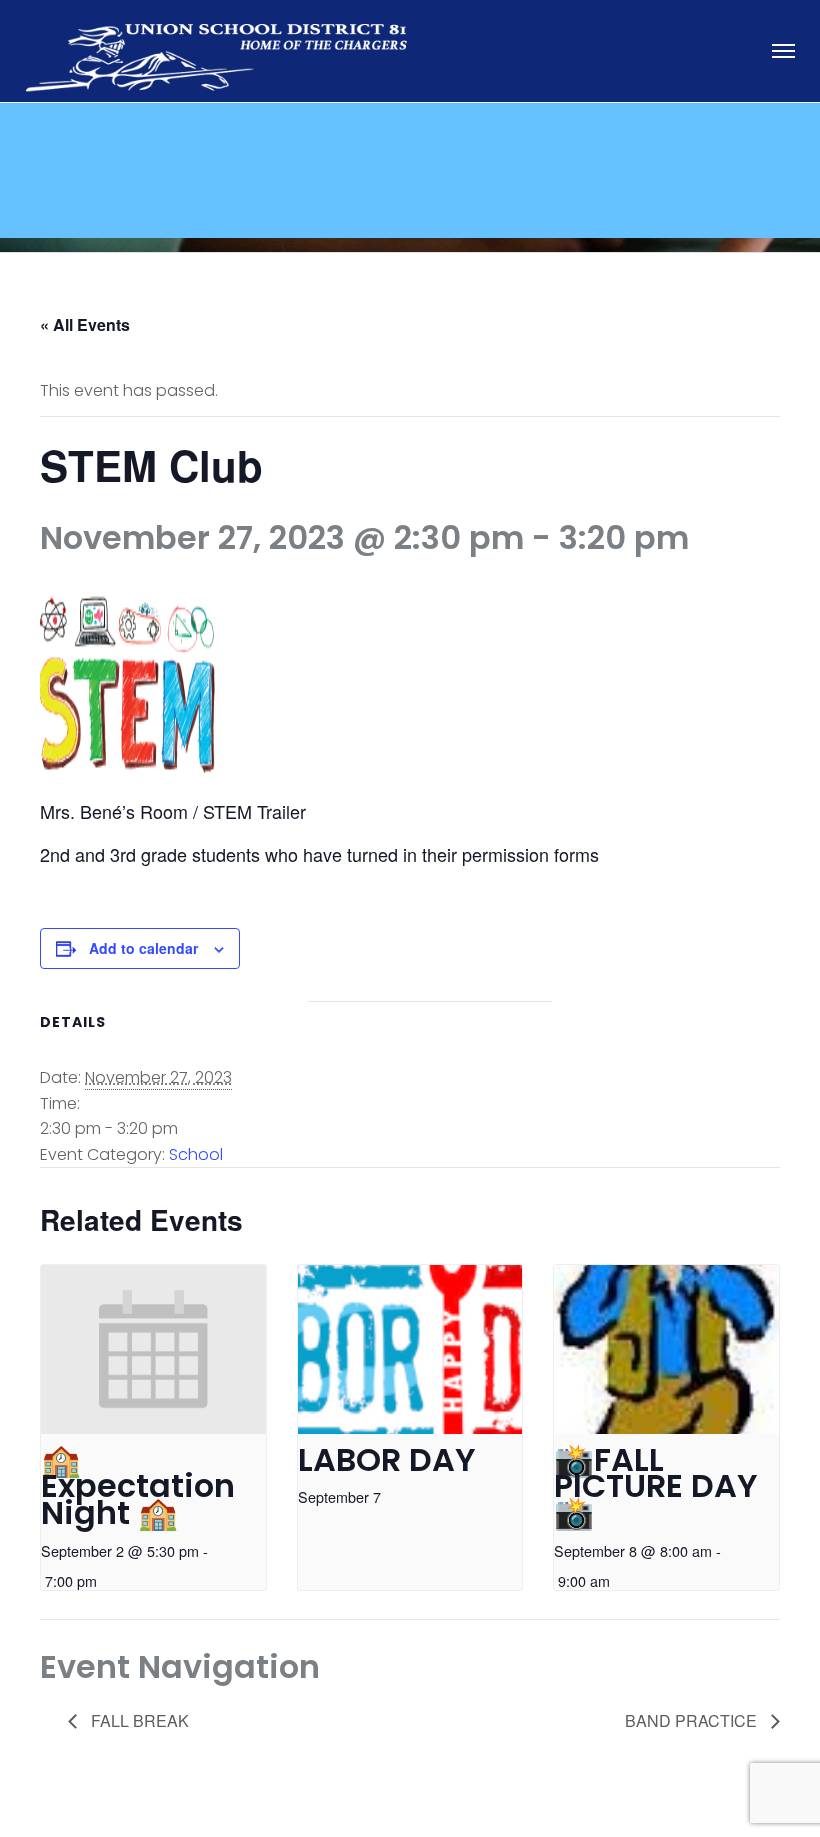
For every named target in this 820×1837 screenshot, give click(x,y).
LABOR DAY (387, 1459)
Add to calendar (143, 948)
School (196, 1154)
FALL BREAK (138, 1720)
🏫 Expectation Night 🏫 (138, 1486)
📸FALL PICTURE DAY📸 (656, 1486)
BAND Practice (693, 1720)
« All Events (85, 324)
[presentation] (153, 1349)
